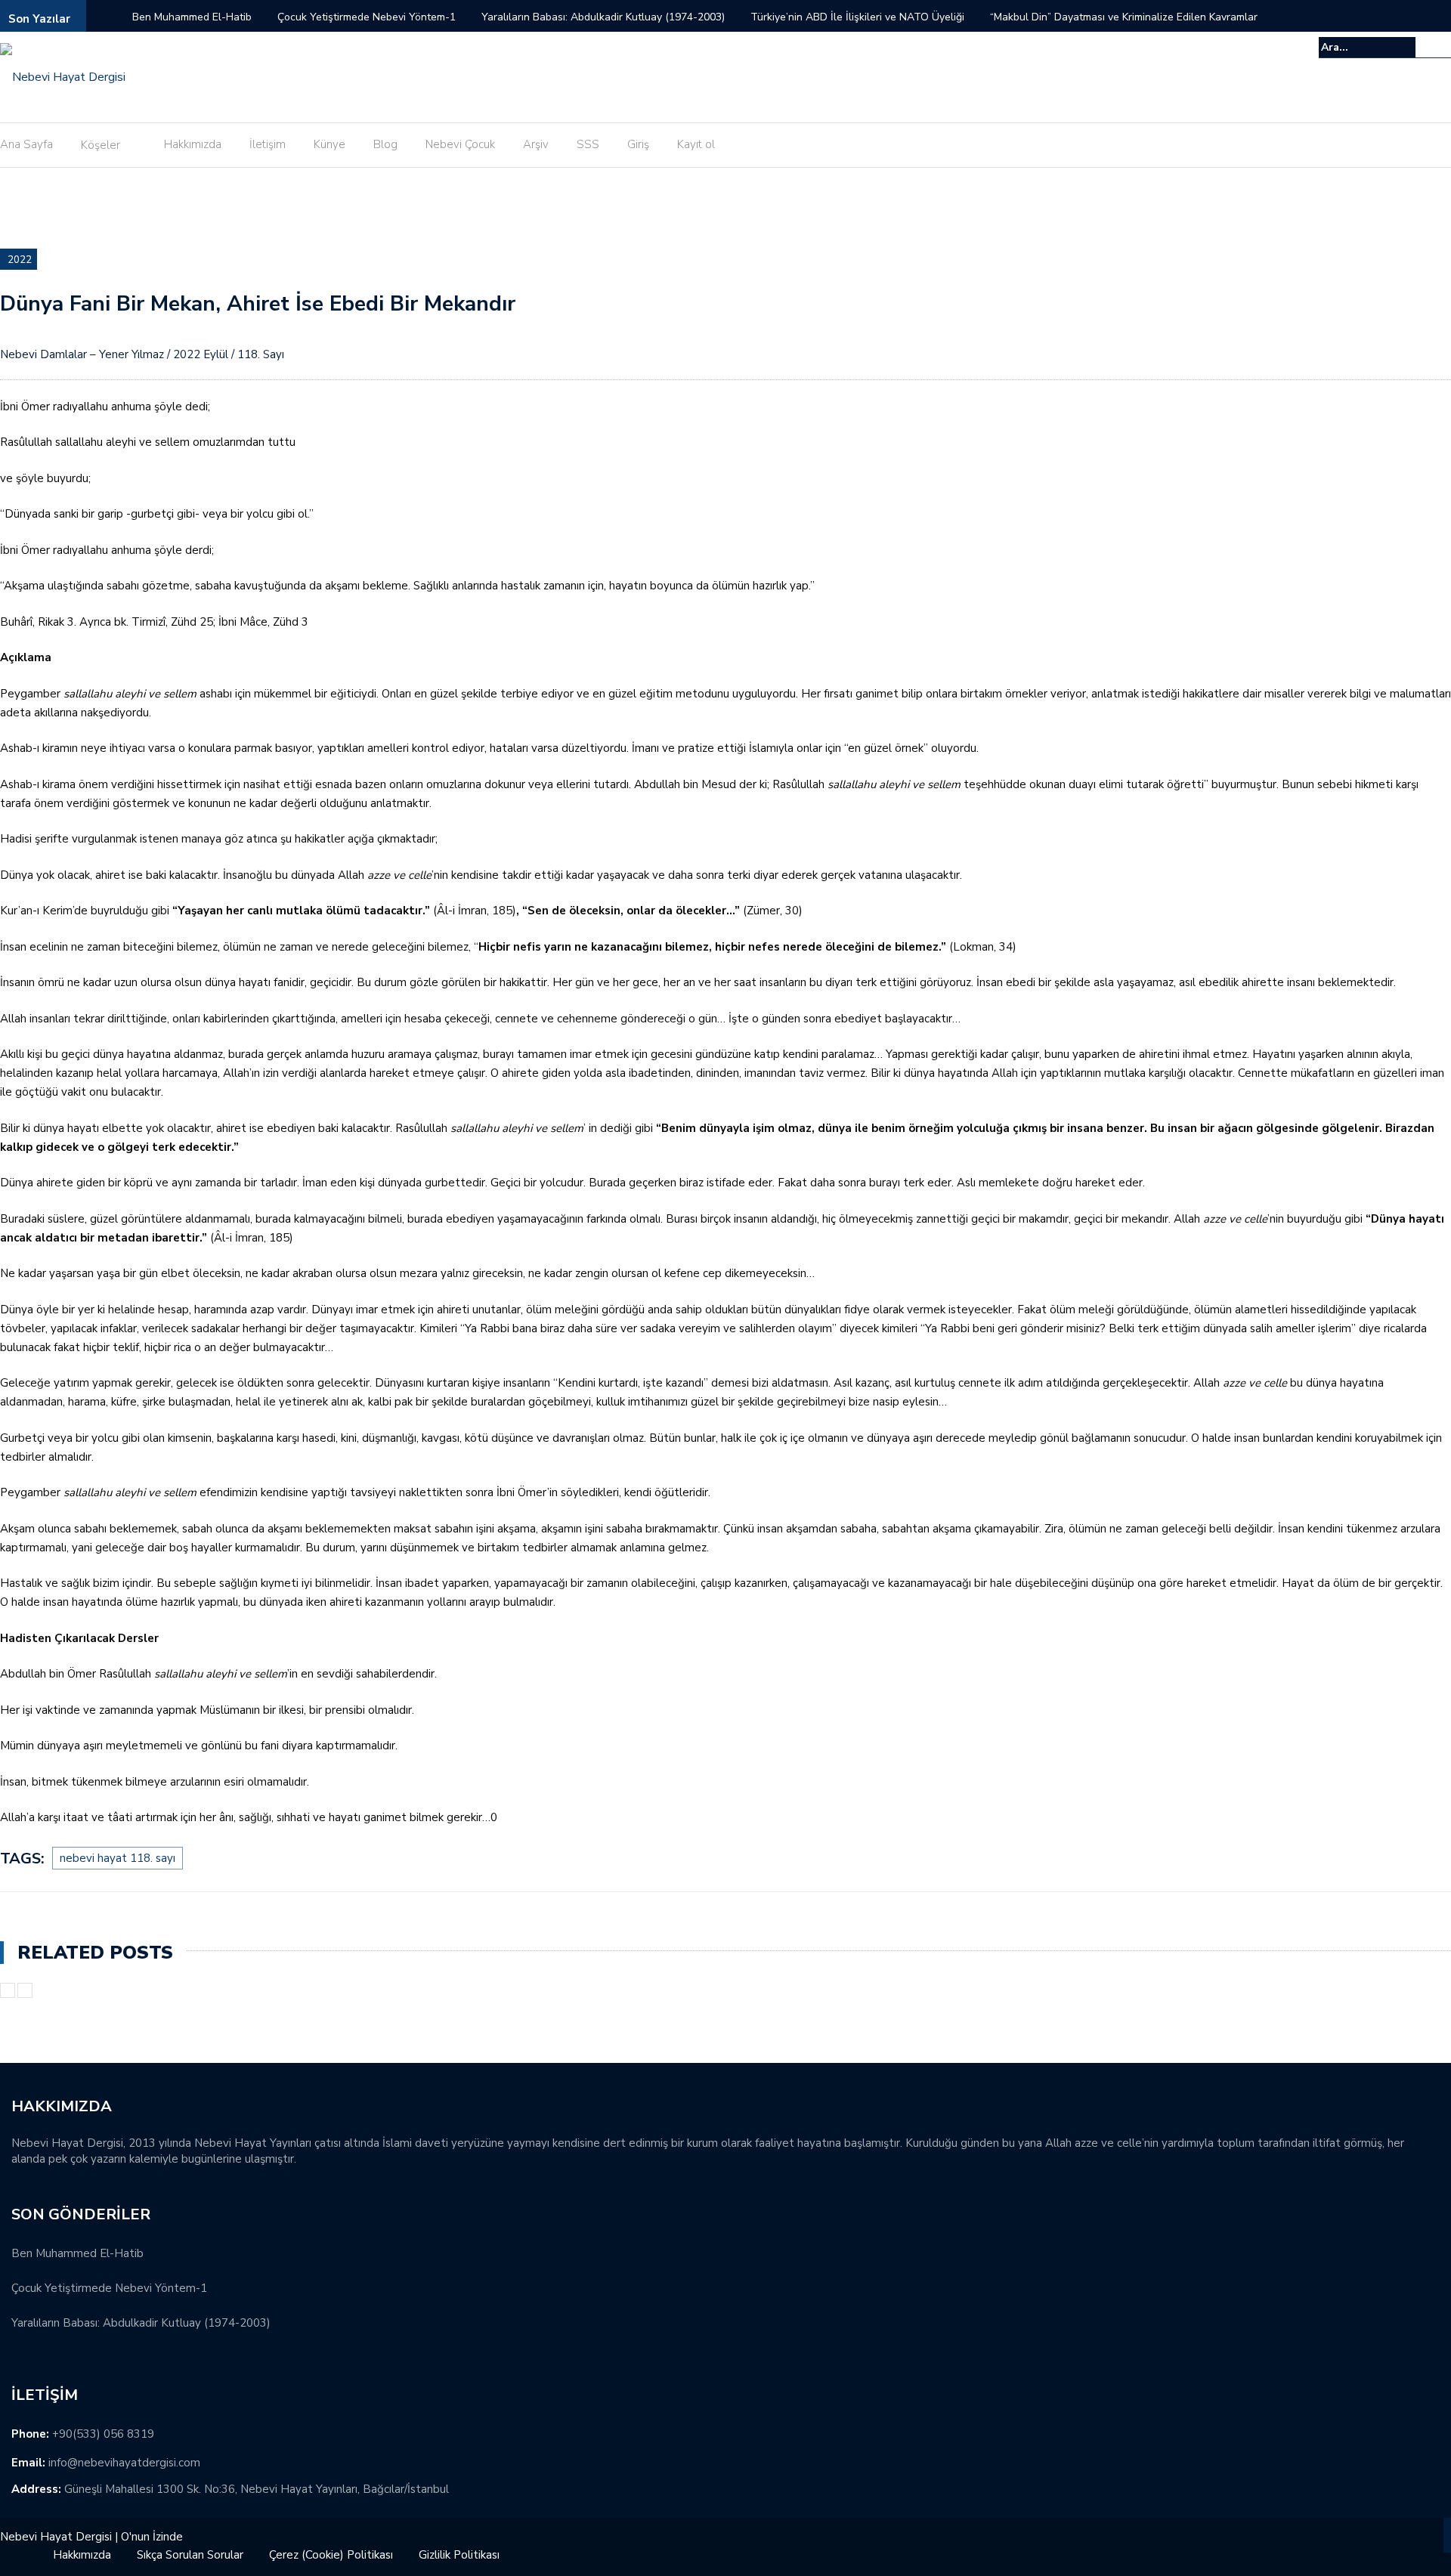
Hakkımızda (193, 144)
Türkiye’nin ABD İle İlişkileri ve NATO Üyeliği (857, 17)
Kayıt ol (696, 144)
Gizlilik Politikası (459, 2555)
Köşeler (101, 145)
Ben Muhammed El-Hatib (192, 17)
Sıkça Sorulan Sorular (190, 2555)
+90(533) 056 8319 (103, 2434)
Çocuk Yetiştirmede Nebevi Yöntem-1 (367, 17)
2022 (20, 260)
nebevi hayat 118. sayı (118, 1858)
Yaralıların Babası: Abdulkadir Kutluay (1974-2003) (603, 17)
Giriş (638, 144)
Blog (385, 144)
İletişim (268, 144)
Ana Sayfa (26, 144)
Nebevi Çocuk (460, 144)
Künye (329, 144)
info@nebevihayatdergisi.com (124, 2463)
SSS (588, 144)
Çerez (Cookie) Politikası (331, 2555)
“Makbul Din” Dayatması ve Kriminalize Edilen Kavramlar (1124, 17)
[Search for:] (1367, 47)
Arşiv (536, 144)
